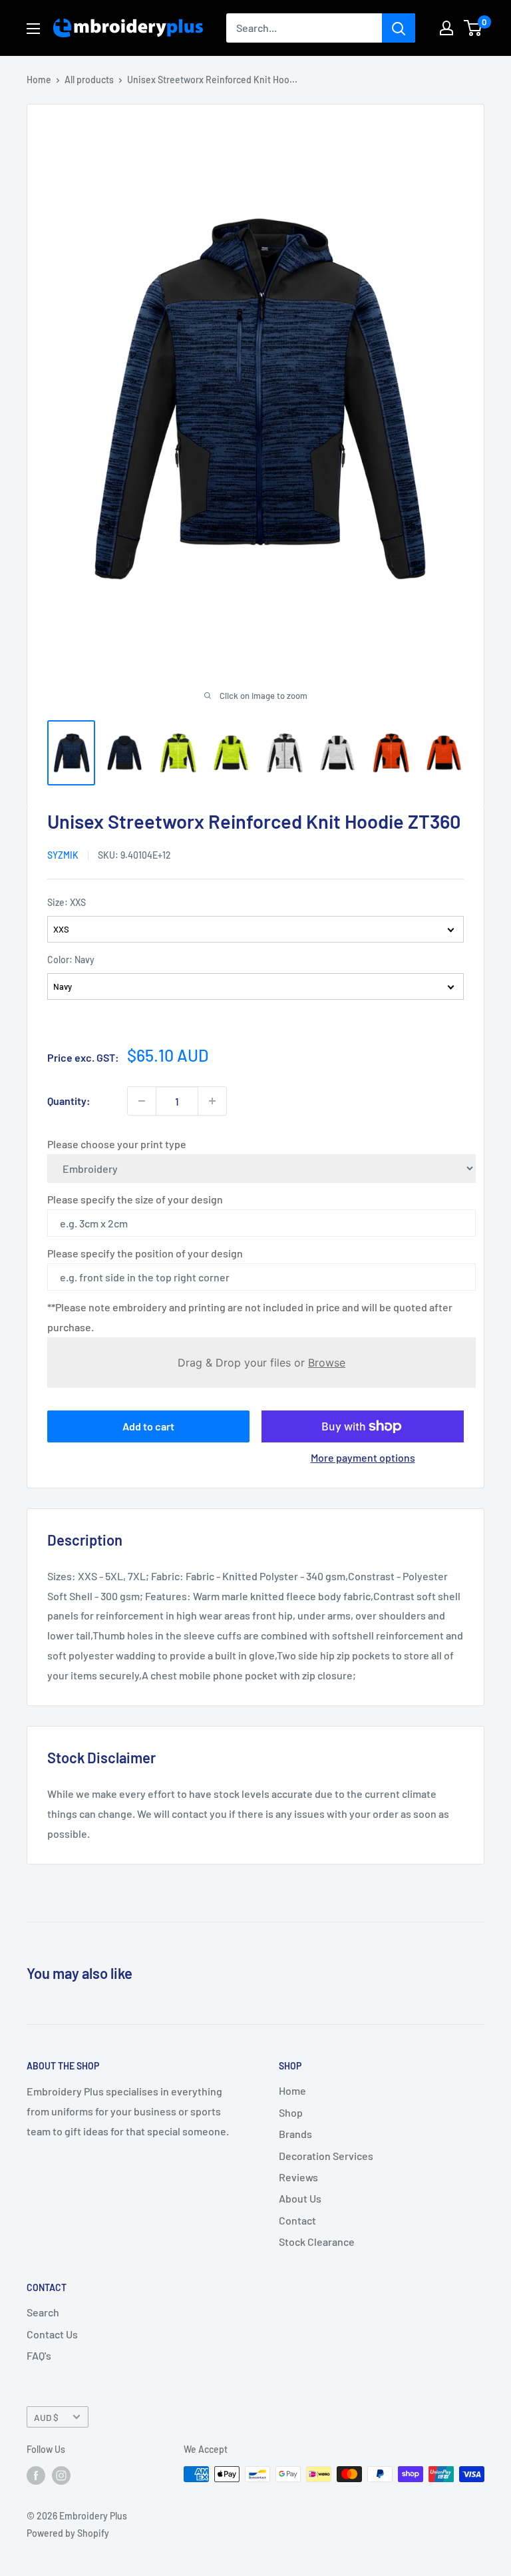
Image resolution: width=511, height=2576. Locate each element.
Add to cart (148, 1426)
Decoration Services (326, 2156)
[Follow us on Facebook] (36, 2475)
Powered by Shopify (68, 2533)
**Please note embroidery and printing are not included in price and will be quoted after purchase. (250, 1317)
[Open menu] (33, 29)
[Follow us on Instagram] (61, 2475)
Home (39, 80)
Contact (297, 2220)
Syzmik (63, 855)
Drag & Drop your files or (261, 1363)
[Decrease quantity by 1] (142, 1101)
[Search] (399, 28)
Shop (291, 2112)
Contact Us (52, 2334)
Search (43, 2312)
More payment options (363, 1457)
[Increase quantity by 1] (212, 1101)
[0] (473, 28)
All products (89, 80)
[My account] (446, 28)
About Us (300, 2198)
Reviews (298, 2177)
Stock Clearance (317, 2242)
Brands (295, 2134)
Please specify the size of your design (135, 1199)
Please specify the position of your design (145, 1253)
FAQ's (39, 2355)
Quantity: (69, 1101)
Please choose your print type (117, 1144)
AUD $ (46, 2417)
